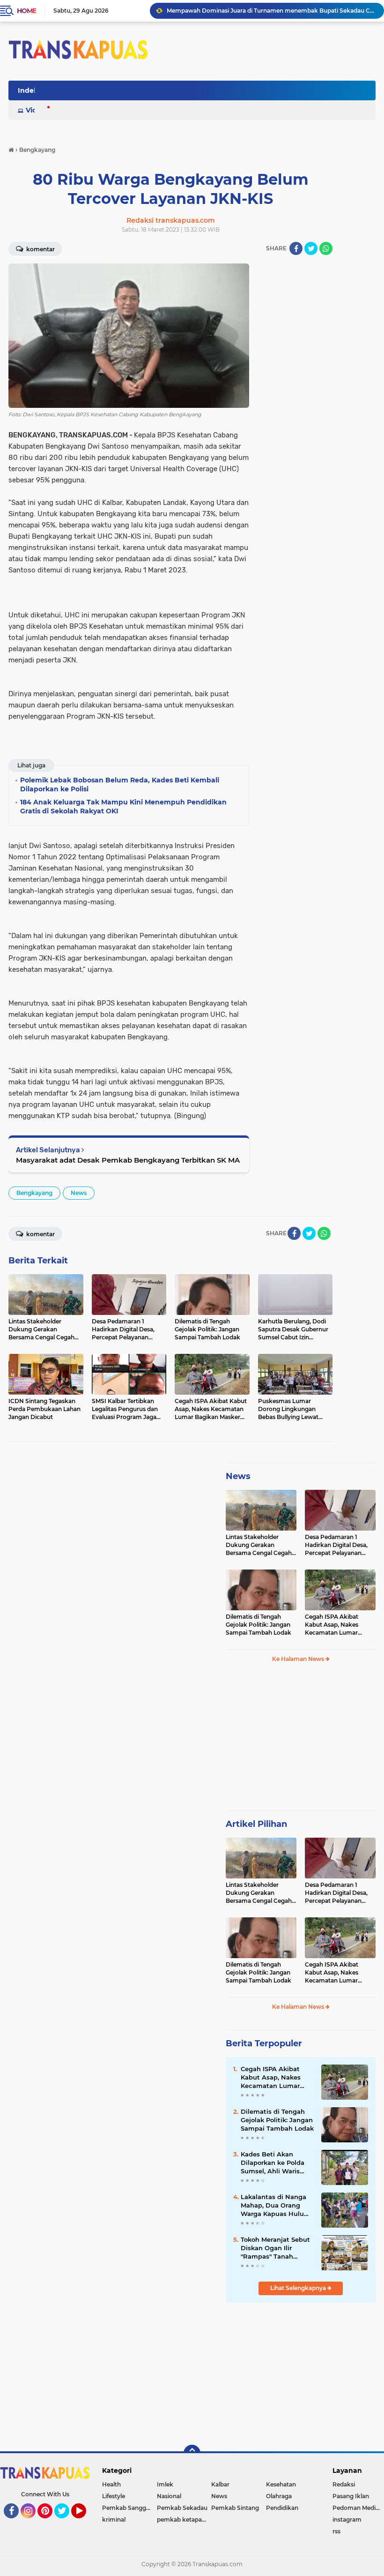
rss (336, 2531)
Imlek (165, 2484)
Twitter (66, 2523)
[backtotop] (192, 2453)
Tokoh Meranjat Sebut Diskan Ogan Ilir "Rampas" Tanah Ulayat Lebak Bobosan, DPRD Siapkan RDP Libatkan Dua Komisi (277, 2248)
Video (36, 110)
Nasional (169, 2496)
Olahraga (279, 2496)
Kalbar (220, 2484)
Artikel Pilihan (256, 1824)
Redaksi (344, 2484)
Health (111, 2484)
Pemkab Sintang (235, 2508)
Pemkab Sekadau (182, 2508)
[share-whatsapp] (326, 248)
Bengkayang (34, 1193)
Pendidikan (282, 2508)
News (79, 1193)
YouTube (85, 2523)
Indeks (30, 90)
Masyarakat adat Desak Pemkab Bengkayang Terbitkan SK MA (128, 1160)
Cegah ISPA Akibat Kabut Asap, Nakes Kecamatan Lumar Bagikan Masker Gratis (336, 1625)
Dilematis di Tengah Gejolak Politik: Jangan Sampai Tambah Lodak (258, 1625)
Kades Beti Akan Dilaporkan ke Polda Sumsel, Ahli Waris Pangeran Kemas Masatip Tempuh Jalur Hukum (276, 2163)
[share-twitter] (311, 248)
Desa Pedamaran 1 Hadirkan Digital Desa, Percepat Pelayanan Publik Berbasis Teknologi (336, 1545)
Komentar (40, 249)
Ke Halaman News (299, 1659)
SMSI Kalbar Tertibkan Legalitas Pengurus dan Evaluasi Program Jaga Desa (271, 11)
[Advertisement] (301, 1741)
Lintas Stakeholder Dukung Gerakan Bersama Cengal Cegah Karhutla (259, 1545)
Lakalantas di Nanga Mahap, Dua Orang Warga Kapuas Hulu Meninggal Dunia (273, 2206)
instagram (347, 2520)
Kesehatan (281, 2484)
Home (26, 11)
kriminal (114, 2520)
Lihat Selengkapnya (299, 2288)
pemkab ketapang (183, 2520)
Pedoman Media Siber (358, 2508)
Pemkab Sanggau (128, 2508)
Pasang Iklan (351, 2496)
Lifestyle (114, 2496)
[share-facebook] (296, 248)
